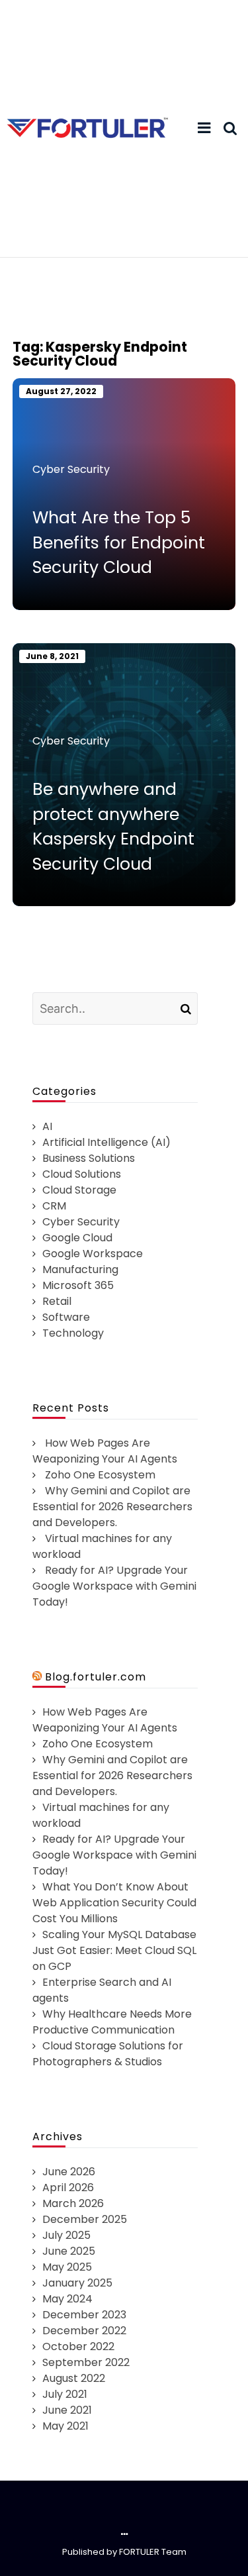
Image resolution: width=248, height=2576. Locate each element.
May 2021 (65, 2426)
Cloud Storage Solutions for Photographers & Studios (108, 2054)
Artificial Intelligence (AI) (106, 1142)
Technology (73, 1333)
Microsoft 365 (78, 1285)
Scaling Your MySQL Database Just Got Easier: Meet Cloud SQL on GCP (114, 1950)
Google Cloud (77, 1238)
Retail (57, 1301)
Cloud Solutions (82, 1174)
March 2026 (73, 2203)
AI (47, 1126)
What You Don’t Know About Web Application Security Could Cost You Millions (114, 1903)
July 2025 (66, 2235)
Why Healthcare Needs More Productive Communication (112, 2022)
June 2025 (69, 2251)
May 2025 (67, 2267)
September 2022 (86, 2362)
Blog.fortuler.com (96, 1677)
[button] (204, 129)
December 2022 (84, 2331)
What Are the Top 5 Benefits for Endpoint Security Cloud (119, 542)
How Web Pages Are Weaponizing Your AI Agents (105, 1451)
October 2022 (78, 2346)
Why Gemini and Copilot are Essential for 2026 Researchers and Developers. (112, 1507)
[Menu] (204, 128)
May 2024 (67, 2299)
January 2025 (77, 2283)
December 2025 (85, 2219)
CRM (54, 1206)
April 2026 (68, 2188)
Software (66, 1317)
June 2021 (67, 2410)
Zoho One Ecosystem (100, 1475)
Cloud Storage (79, 1190)
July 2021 (65, 2394)
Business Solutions (89, 1158)
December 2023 (84, 2315)
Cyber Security (71, 469)
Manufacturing (80, 1269)
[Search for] (115, 1008)
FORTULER (139, 2552)
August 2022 (74, 2378)
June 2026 (69, 2172)
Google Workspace (93, 1254)
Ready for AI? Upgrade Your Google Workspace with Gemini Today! (114, 1586)
